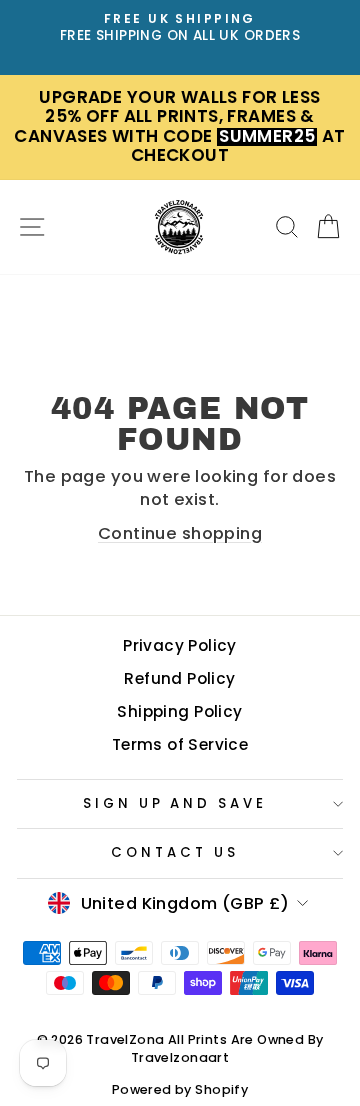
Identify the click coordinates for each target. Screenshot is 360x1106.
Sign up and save (175, 803)
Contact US (175, 852)
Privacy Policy (180, 645)
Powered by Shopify (180, 1089)
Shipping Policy (179, 711)
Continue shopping (180, 533)
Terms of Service (180, 744)
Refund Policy (179, 678)
